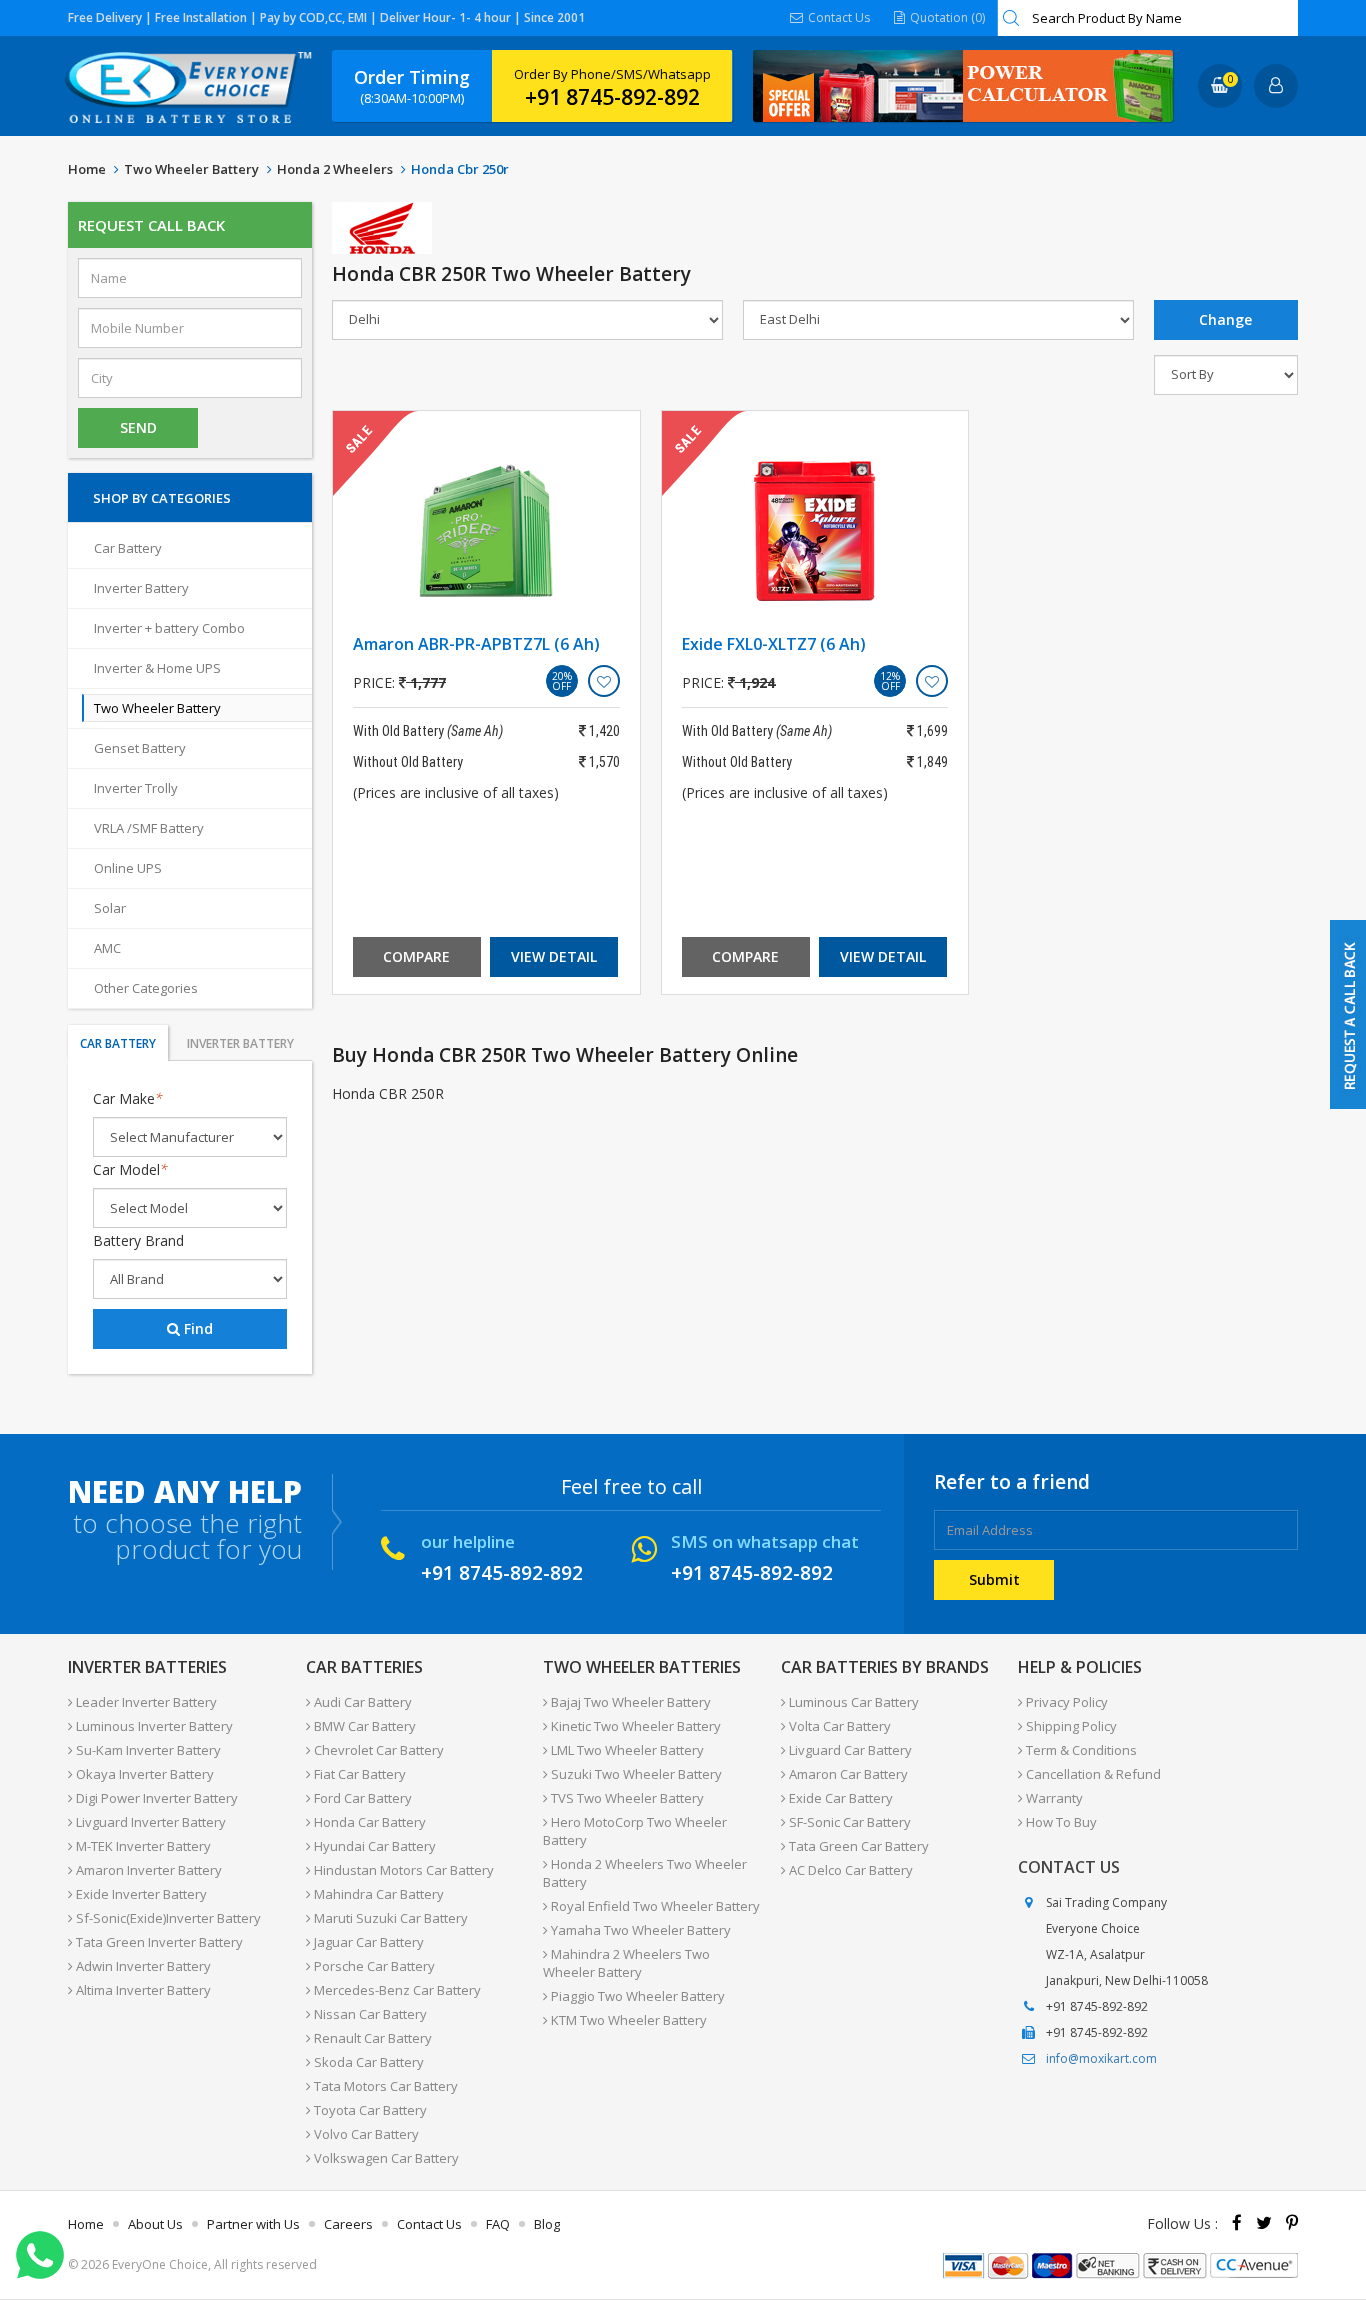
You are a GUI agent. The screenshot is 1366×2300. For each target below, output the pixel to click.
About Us (155, 2224)
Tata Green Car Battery (857, 1846)
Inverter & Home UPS (157, 668)
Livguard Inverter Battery (149, 1822)
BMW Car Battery (363, 1726)
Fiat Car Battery (358, 1774)
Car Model (130, 1169)
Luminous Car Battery (852, 1702)
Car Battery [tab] (118, 1043)
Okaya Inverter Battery (143, 1774)
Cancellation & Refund (1092, 1774)
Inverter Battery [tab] (240, 1043)
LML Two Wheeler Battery (626, 1750)
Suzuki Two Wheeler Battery (635, 1774)
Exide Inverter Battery (140, 1894)
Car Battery (128, 548)
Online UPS (128, 868)
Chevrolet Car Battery (377, 1750)
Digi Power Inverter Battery (155, 1798)
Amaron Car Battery (847, 1774)
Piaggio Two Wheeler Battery (636, 1996)
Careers (348, 2224)
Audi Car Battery (361, 1702)
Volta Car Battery (838, 1726)
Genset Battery (140, 748)
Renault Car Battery (371, 2038)
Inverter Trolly (136, 788)
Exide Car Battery (839, 1798)
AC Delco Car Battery (849, 1870)
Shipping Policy (1070, 1726)
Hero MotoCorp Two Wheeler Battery (635, 1831)
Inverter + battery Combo (169, 628)
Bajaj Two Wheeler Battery (629, 1702)
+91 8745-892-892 (612, 97)
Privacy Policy (1065, 1702)
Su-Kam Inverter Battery (147, 1750)
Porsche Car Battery (373, 1966)
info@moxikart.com (1101, 2058)
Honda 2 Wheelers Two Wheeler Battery (645, 1873)
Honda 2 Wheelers (335, 169)
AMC (107, 948)
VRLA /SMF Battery (149, 828)
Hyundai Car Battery (373, 1846)
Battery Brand (138, 1240)
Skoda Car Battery (367, 2062)
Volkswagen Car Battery (385, 2158)
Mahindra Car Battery (377, 1894)
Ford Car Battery (361, 1798)
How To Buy (1060, 1822)
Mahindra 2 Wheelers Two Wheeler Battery (626, 1963)
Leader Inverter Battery (145, 1702)
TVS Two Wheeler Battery (626, 1798)
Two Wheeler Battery (191, 169)
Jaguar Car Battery (367, 1942)
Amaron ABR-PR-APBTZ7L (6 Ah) (476, 644)
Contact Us (837, 17)
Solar (110, 908)
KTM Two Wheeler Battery (627, 2020)
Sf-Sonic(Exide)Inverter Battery (167, 1918)
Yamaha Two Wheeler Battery (639, 1930)
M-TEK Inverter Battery (142, 1846)
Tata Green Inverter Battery (158, 1942)
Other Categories (146, 988)
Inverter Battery (141, 588)
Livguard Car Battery (849, 1750)
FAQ (498, 2224)
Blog (547, 2224)
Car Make (128, 1098)
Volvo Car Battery (365, 2134)
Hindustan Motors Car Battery (402, 1870)
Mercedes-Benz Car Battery (396, 1990)
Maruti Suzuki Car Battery (389, 1918)
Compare (416, 956)
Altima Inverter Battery (142, 1990)
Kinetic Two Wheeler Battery (634, 1726)
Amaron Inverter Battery (147, 1870)
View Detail (554, 956)
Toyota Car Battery (369, 2110)
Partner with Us (253, 2224)
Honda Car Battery (368, 1822)
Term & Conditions (1080, 1750)
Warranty (1053, 1798)
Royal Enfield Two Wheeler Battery (654, 1906)
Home (87, 169)
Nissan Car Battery (369, 2014)
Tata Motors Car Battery (384, 2086)
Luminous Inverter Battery (153, 1726)
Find (196, 1328)
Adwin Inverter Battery (142, 1966)
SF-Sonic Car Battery (848, 1822)
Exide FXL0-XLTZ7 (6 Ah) (774, 644)
